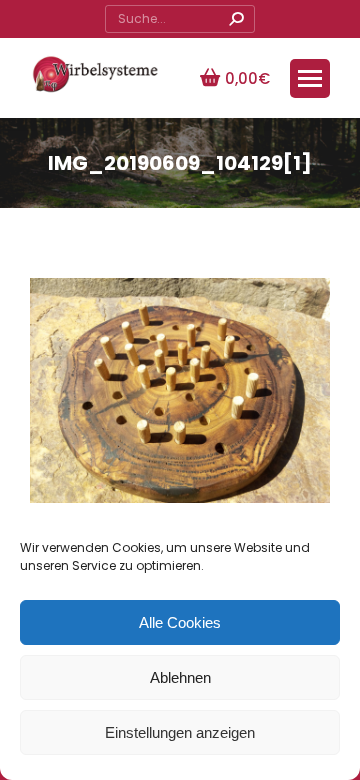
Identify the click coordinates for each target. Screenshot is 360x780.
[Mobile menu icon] (310, 78)
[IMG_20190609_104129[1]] (180, 390)
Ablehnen (180, 677)
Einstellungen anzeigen (180, 732)
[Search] (236, 19)
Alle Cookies (180, 622)
